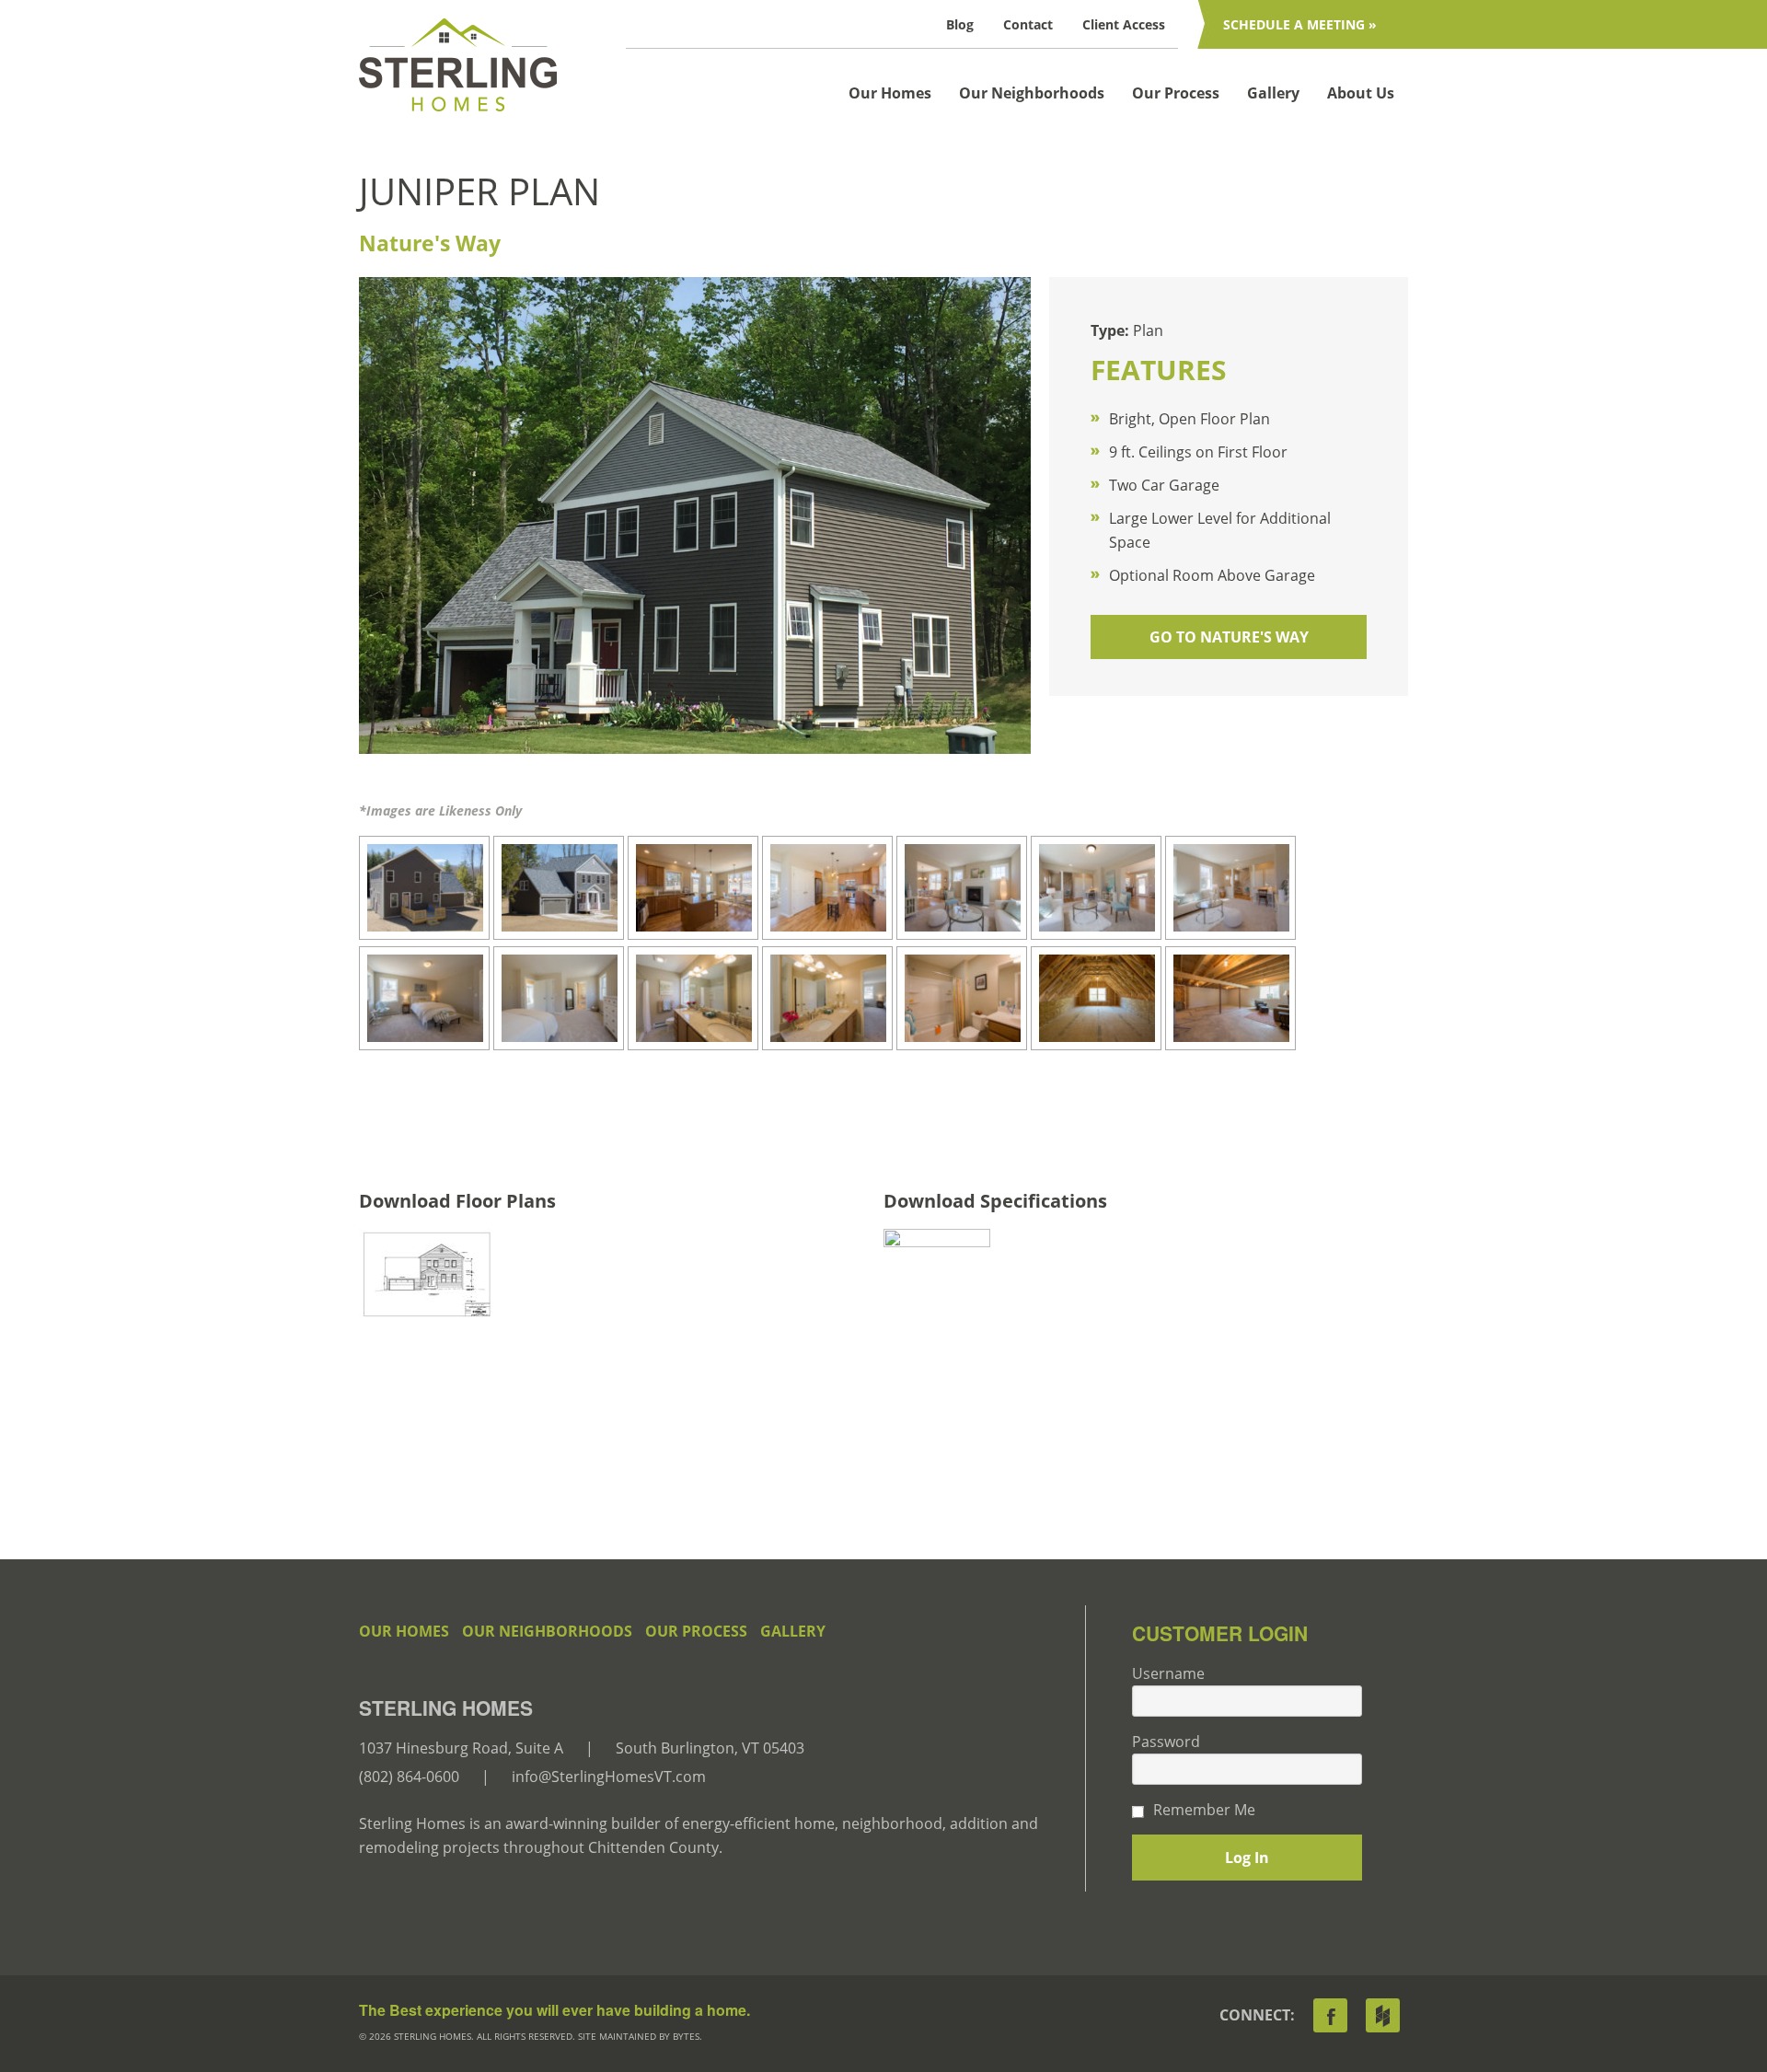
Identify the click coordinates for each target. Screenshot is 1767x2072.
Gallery (1273, 93)
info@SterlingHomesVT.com (609, 1777)
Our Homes (890, 93)
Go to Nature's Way (1229, 637)
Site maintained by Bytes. (640, 2036)
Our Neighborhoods (1032, 93)
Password (1166, 1742)
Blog (960, 24)
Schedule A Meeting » (1300, 24)
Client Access (1124, 24)
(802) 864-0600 (409, 1777)
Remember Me (1204, 1810)
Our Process (1176, 93)
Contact (1028, 24)
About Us (1361, 93)
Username (1168, 1673)
